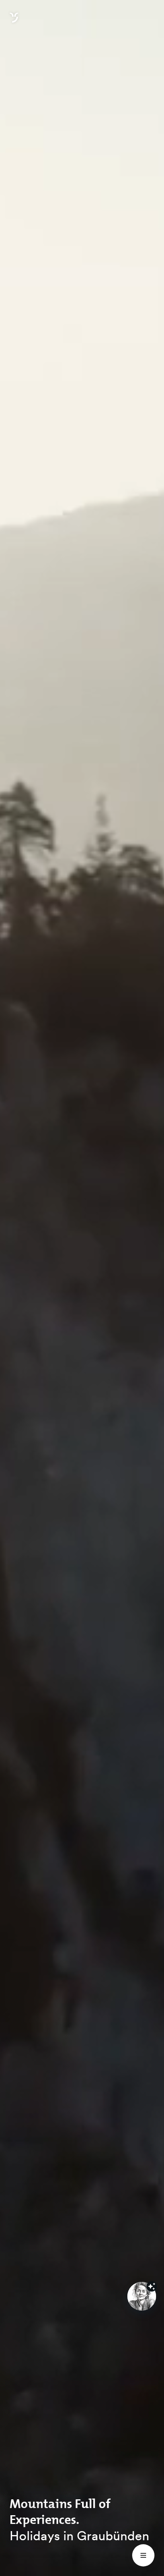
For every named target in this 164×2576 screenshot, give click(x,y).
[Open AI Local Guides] (142, 2296)
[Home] (14, 22)
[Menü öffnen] (143, 2555)
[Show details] (152, 2286)
